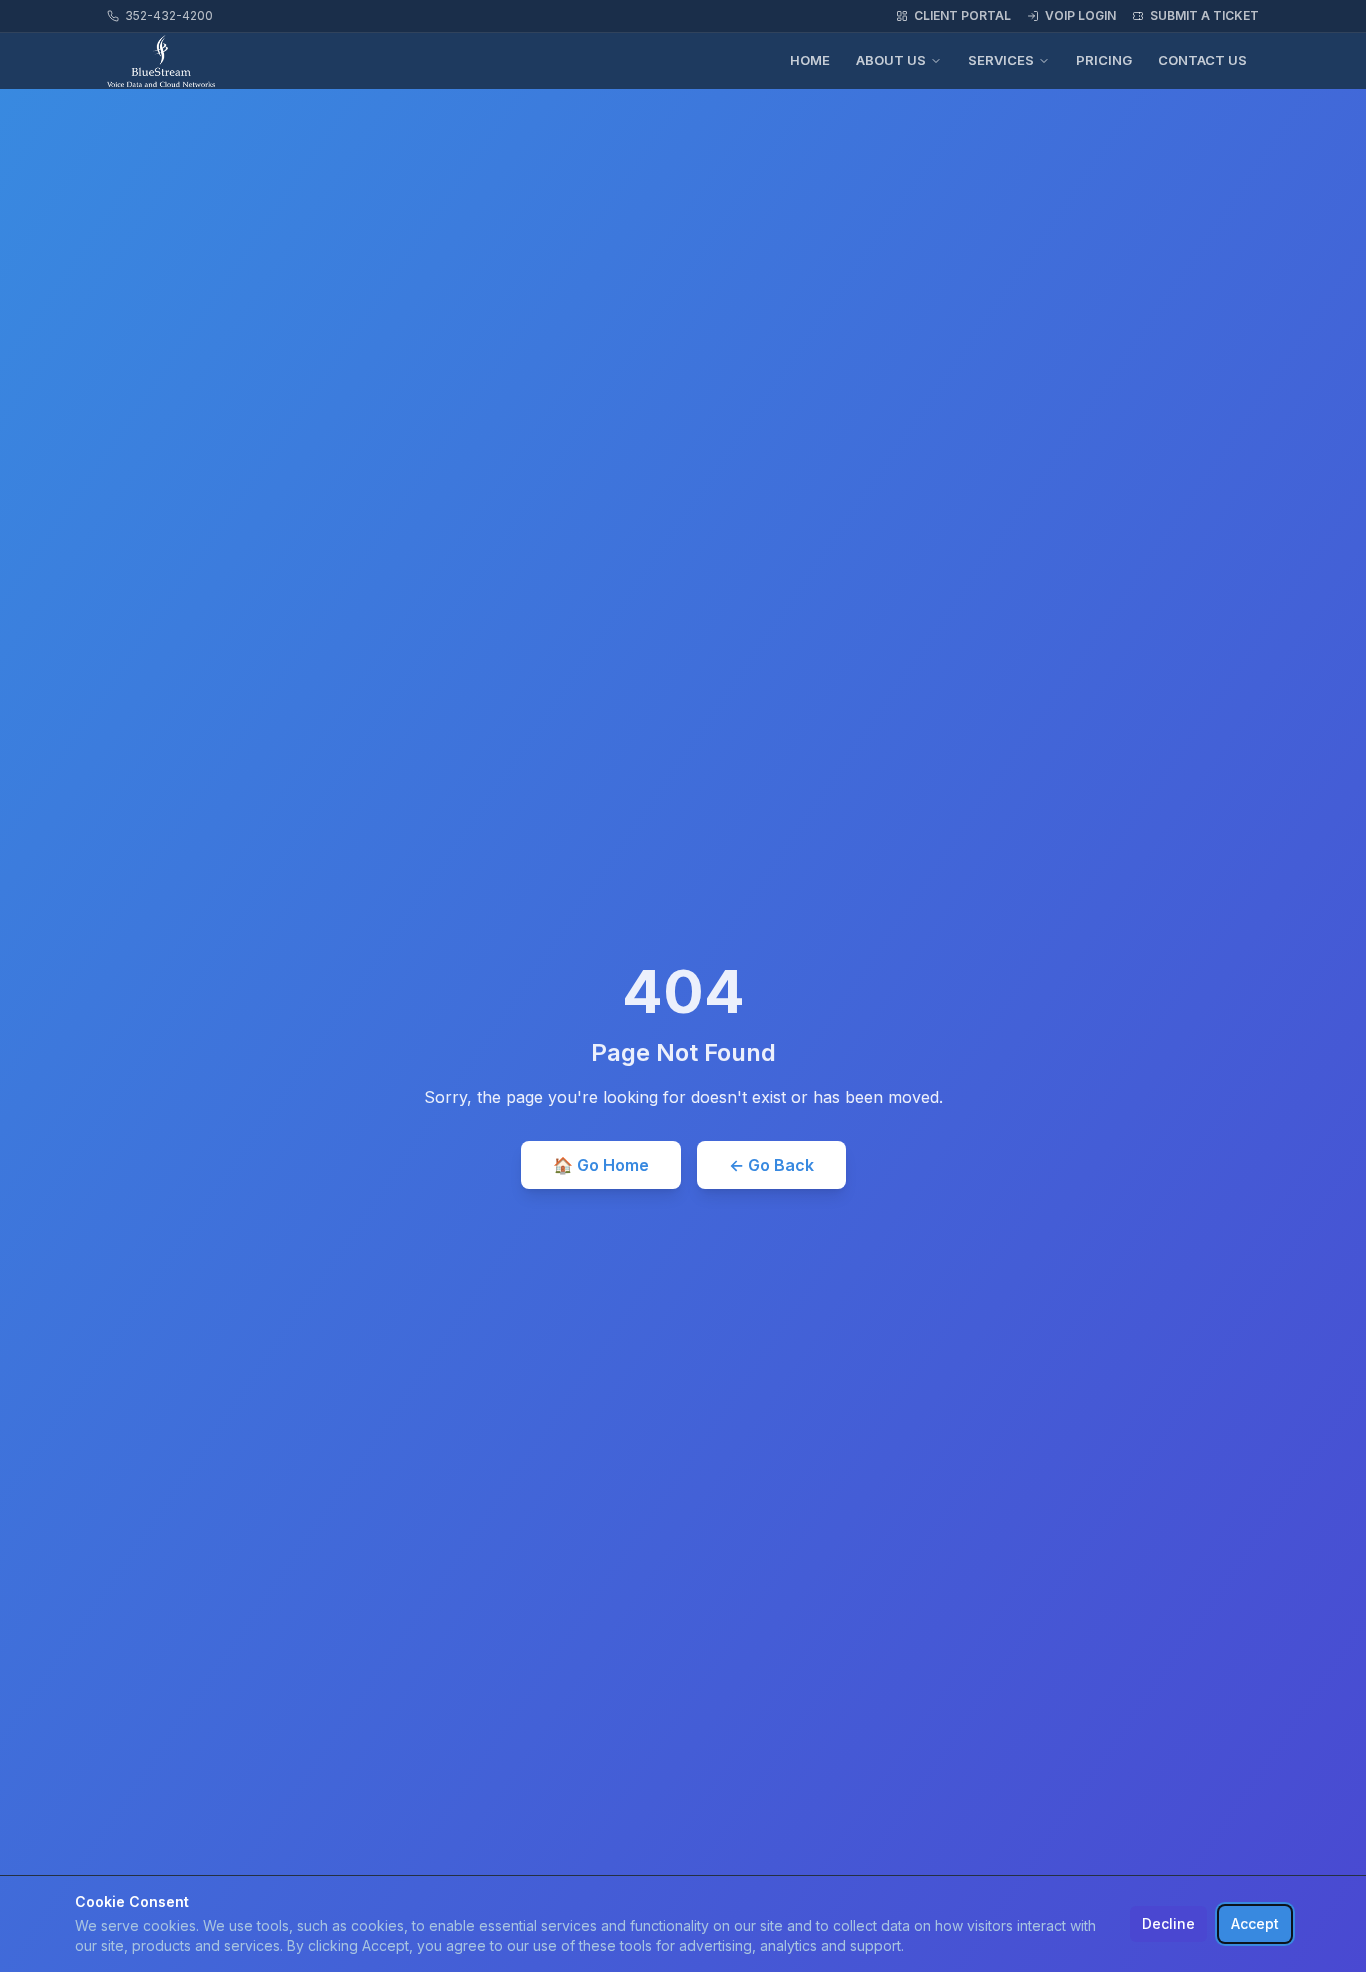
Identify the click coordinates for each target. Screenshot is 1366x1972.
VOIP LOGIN (1080, 15)
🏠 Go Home (601, 1165)
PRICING (1104, 60)
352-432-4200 (169, 15)
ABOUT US (891, 60)
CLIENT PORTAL (962, 15)
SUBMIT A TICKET (1204, 15)
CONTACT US (1202, 60)
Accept (1255, 1923)
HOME (810, 60)
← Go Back (771, 1165)
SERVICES (1001, 60)
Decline (1168, 1923)
